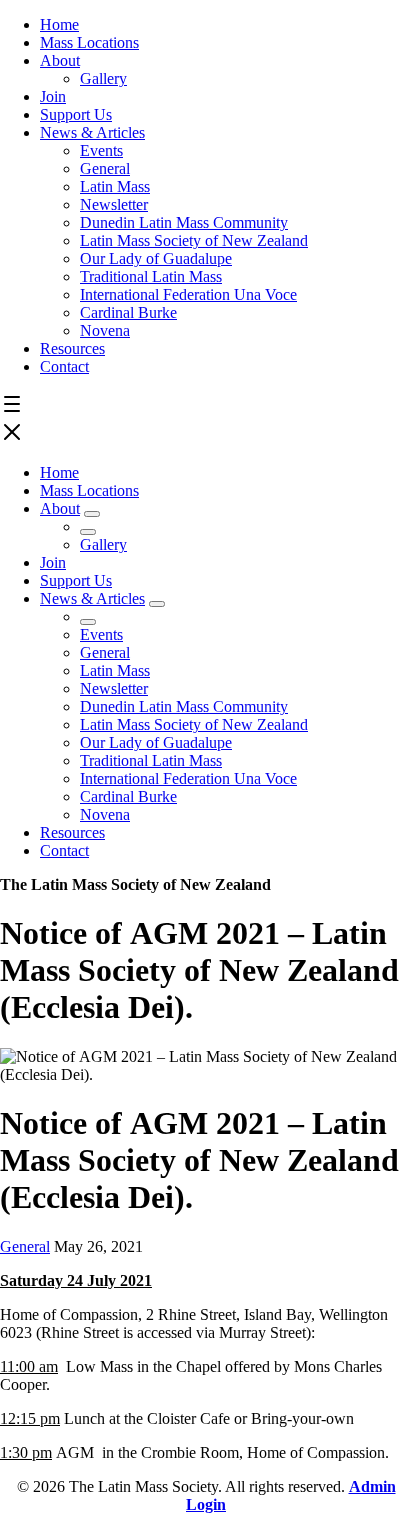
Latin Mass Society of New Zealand (194, 240)
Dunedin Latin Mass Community (184, 222)
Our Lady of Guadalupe (156, 258)
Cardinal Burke (128, 312)
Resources (72, 348)
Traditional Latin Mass (151, 276)
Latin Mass (115, 186)
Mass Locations (89, 42)
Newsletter (114, 204)
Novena (105, 330)
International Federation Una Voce (188, 294)
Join (53, 96)
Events (101, 150)
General (105, 168)
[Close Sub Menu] (88, 532)
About (60, 60)
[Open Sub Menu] (92, 514)
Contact (64, 366)
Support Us (76, 114)
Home (59, 24)
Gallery (103, 78)
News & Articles (92, 132)
